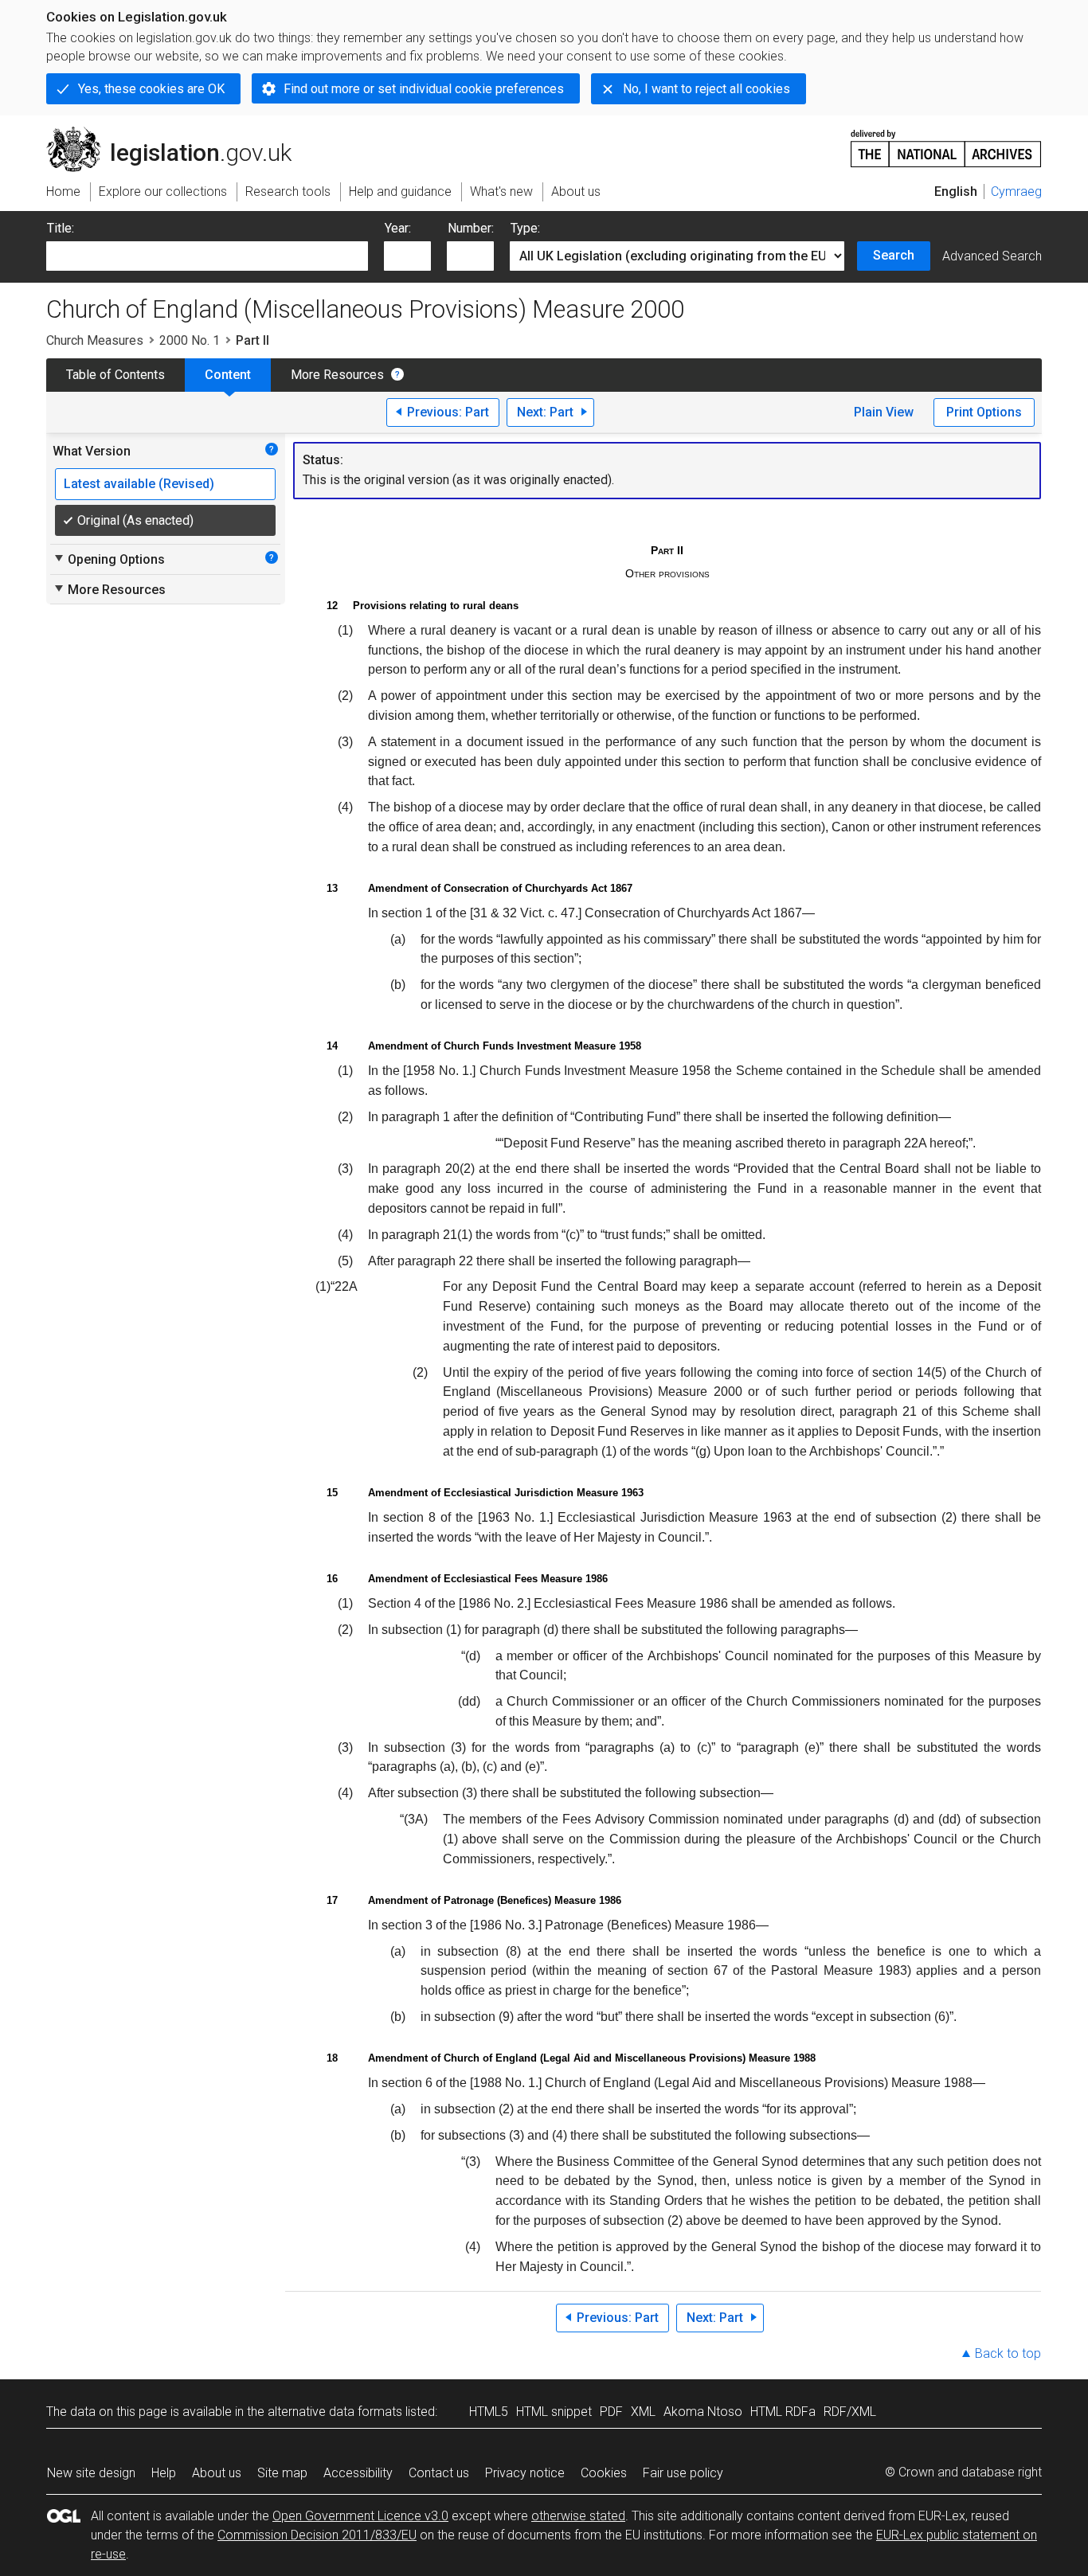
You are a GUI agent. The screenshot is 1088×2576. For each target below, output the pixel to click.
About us (217, 2473)
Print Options (984, 412)
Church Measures (95, 340)
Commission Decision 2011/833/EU (317, 2535)
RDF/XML (850, 2412)
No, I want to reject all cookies (706, 89)
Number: (471, 228)
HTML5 (489, 2412)
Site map (282, 2473)
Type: (525, 228)
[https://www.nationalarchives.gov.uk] (946, 142)
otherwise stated (578, 2516)
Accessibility (358, 2473)
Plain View (884, 412)
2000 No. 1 (190, 340)
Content (228, 375)
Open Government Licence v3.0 (360, 2516)
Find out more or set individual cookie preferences (424, 89)
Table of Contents (115, 375)
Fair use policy (683, 2473)
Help (164, 2473)
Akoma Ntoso (703, 2412)
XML (643, 2412)
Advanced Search (992, 256)
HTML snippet (554, 2412)
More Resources (337, 375)
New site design (91, 2473)
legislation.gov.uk (178, 133)
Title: (61, 228)
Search (894, 255)
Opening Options (109, 559)
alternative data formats (335, 2412)
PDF (611, 2412)
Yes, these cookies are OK (151, 89)
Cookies (604, 2473)
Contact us (439, 2473)
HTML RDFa (783, 2412)
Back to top (1008, 2353)
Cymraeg (1016, 192)
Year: (398, 228)
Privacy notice (525, 2473)
